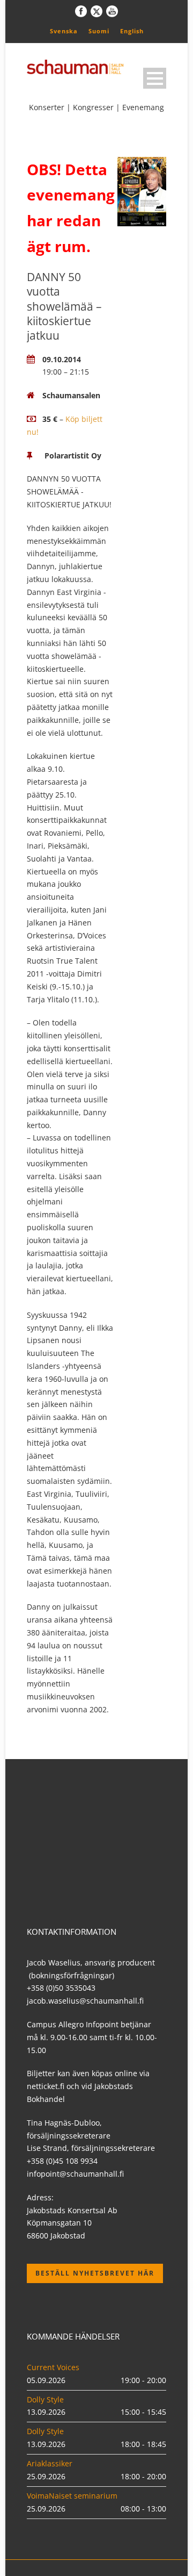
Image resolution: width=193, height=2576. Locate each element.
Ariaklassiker (50, 2463)
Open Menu (155, 78)
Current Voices (53, 2367)
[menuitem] (64, 31)
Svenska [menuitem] (64, 31)
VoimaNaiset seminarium (72, 2496)
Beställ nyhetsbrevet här (95, 2273)
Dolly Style (45, 2399)
